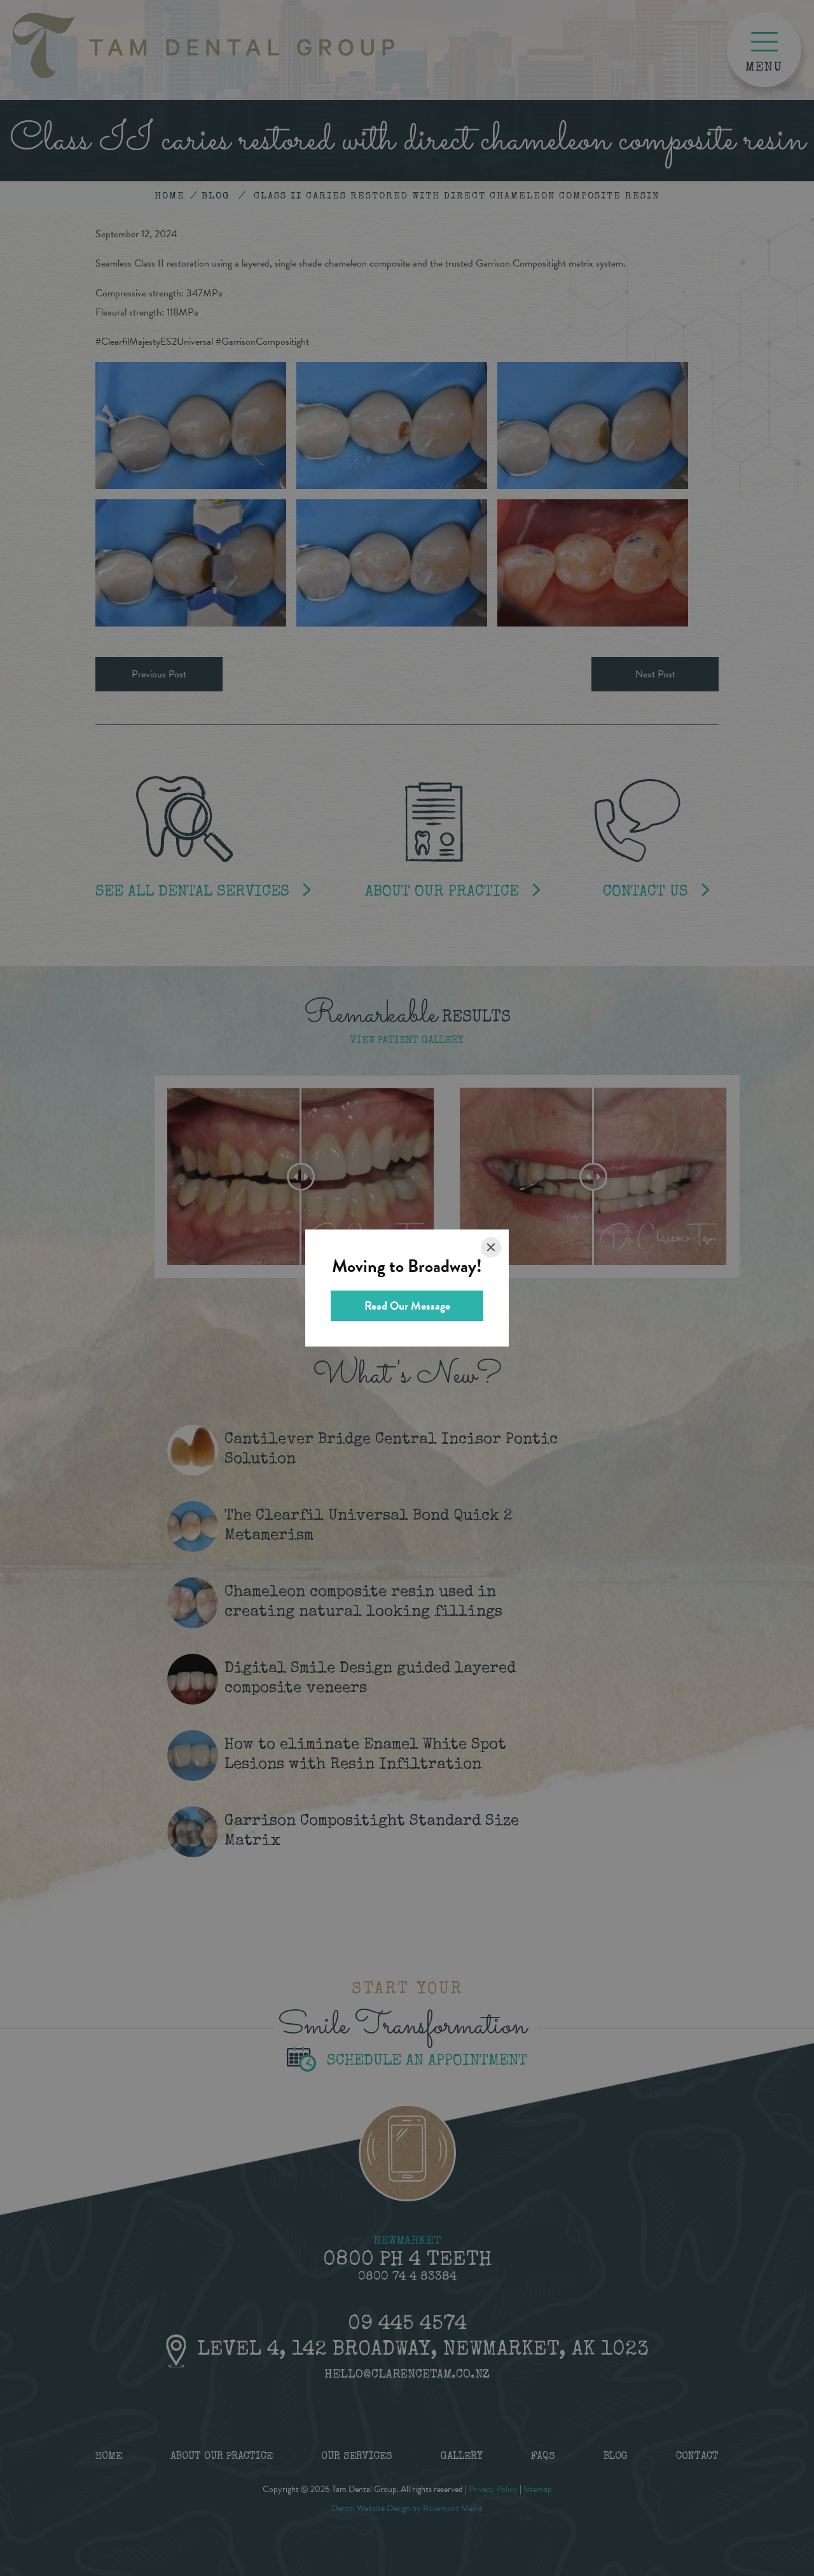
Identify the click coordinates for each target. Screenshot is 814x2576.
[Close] (491, 1247)
